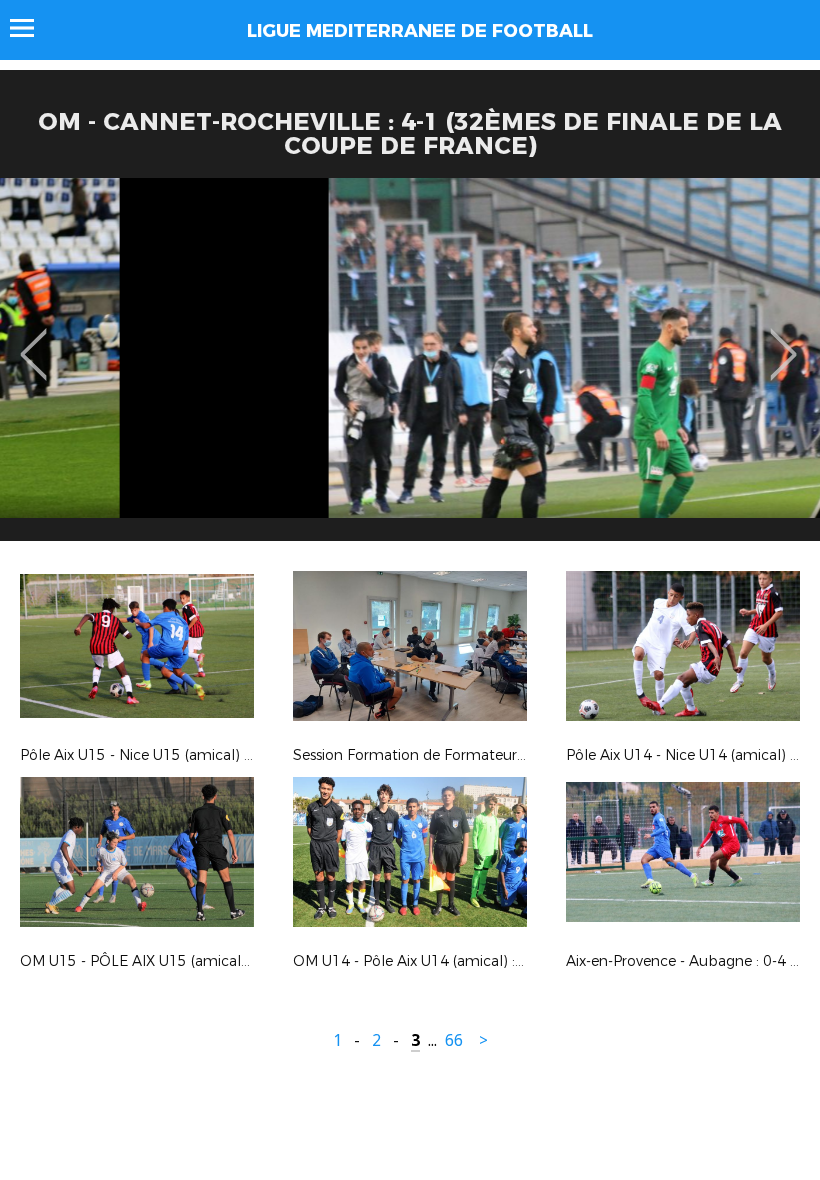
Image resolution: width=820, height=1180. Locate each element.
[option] (410, 367)
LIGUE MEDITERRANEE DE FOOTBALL (420, 31)
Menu (31, 28)
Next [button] (783, 340)
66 (454, 1040)
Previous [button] (33, 340)
